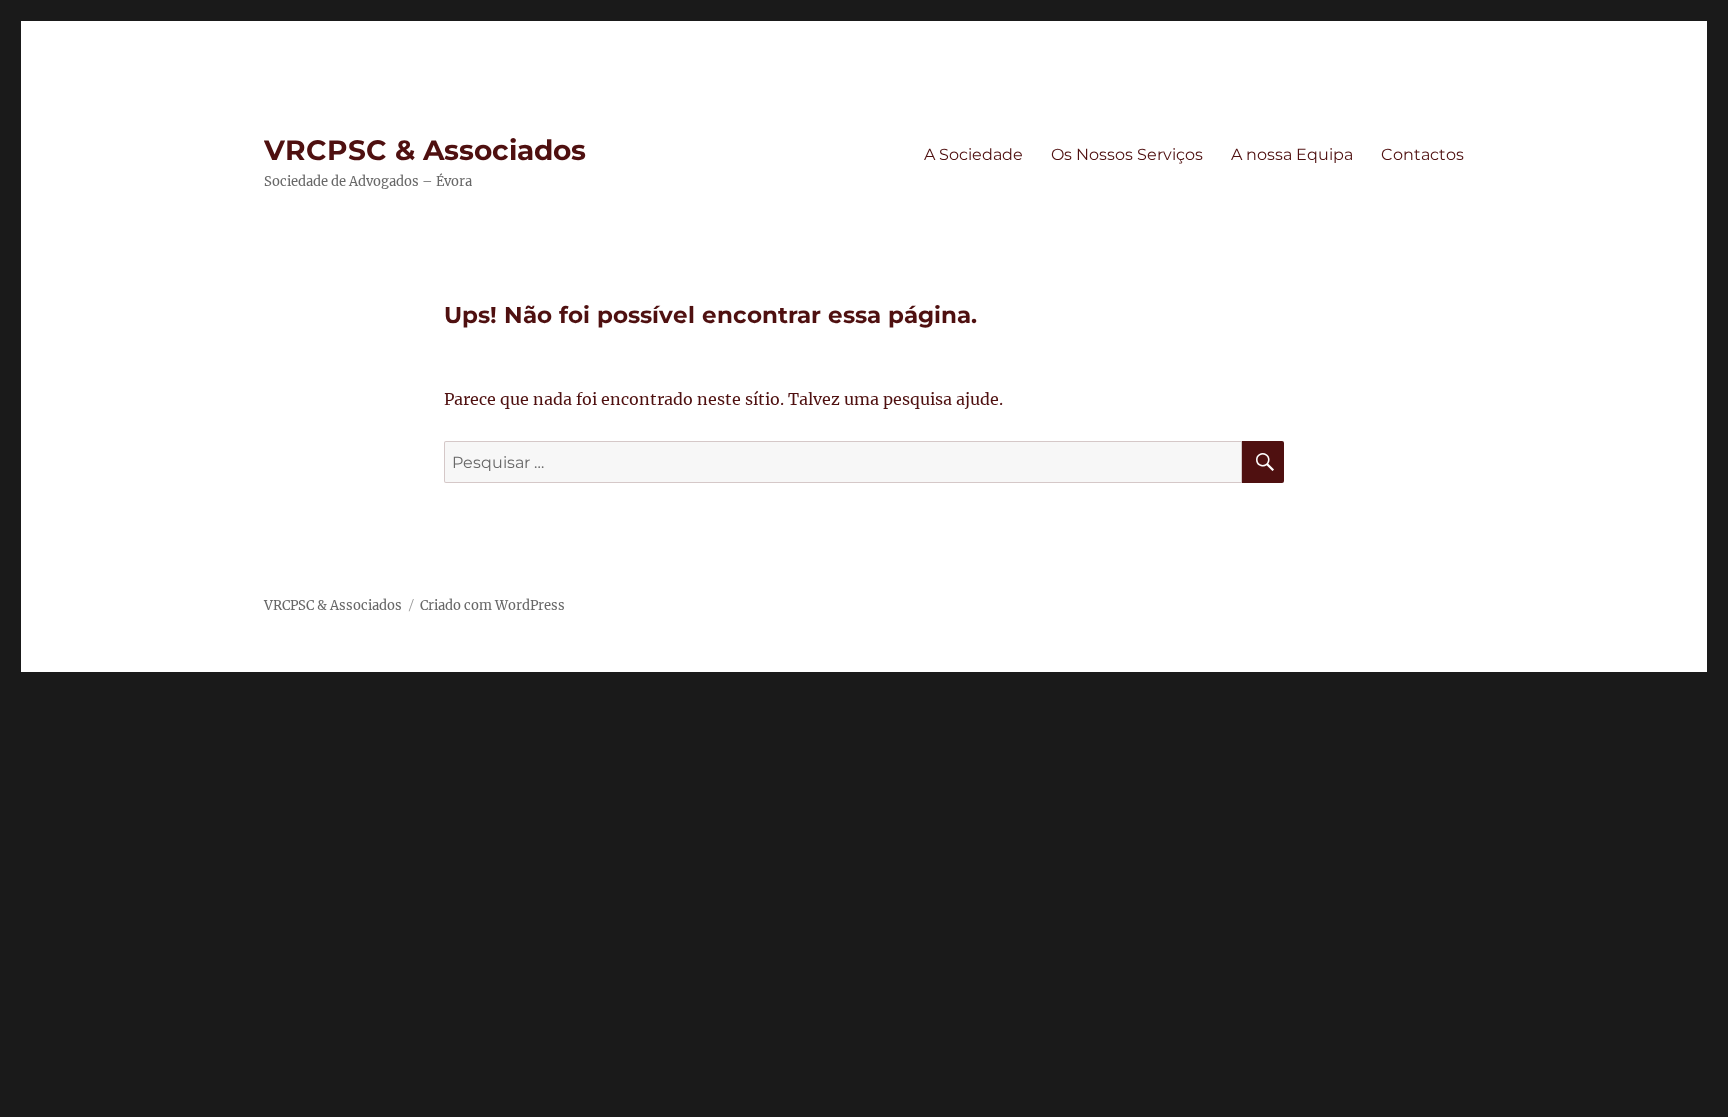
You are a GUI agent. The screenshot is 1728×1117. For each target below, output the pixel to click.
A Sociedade (973, 154)
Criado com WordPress (492, 605)
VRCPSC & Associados (425, 150)
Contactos (1422, 154)
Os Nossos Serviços (1127, 154)
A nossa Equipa (1292, 154)
